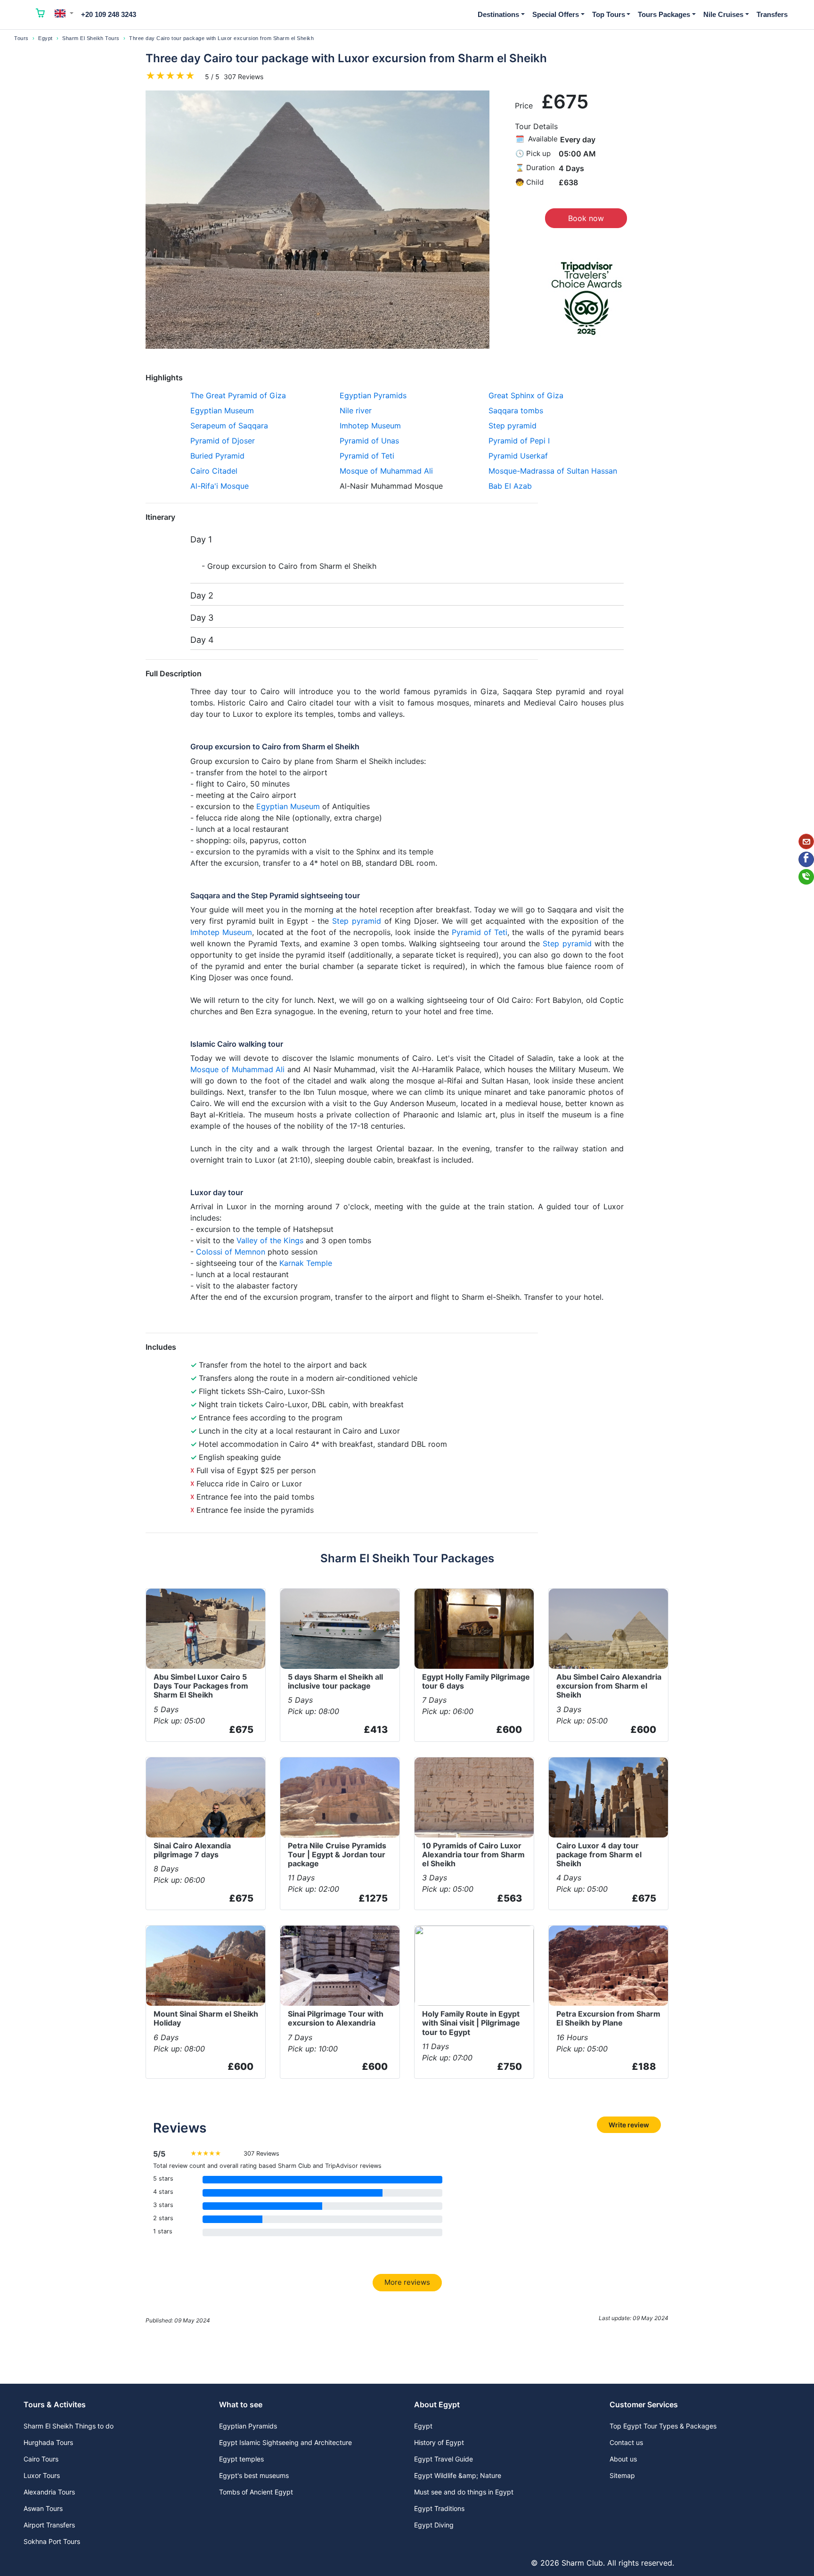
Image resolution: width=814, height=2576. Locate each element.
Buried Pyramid (217, 456)
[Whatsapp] (806, 877)
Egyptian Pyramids (373, 395)
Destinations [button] (498, 14)
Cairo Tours (41, 2459)
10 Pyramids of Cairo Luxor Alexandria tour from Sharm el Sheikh (473, 1854)
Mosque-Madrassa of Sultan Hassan (553, 471)
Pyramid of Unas (369, 441)
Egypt (45, 38)
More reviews (407, 2282)
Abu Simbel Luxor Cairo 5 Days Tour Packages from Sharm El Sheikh (201, 1686)
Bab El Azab (510, 486)
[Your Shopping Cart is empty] (41, 15)
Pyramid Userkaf (518, 456)
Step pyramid (513, 426)
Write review (629, 2125)
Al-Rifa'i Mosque (220, 486)
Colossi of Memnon (231, 1252)
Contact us (626, 2442)
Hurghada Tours (48, 2442)
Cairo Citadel (214, 471)
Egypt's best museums (254, 2475)
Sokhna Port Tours (52, 2541)
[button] (64, 13)
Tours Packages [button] (664, 14)
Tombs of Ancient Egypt (256, 2492)
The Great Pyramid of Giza (238, 395)
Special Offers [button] (556, 14)
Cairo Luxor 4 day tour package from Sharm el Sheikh (599, 1854)
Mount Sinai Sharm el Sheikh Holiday (206, 2018)
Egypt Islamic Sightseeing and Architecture (285, 2442)
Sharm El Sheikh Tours (91, 38)
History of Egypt (439, 2442)
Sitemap (622, 2475)
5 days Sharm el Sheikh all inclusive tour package (335, 1681)
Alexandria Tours (49, 2492)
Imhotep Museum (370, 426)
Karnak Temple (306, 1263)
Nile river (356, 410)
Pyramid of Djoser (223, 441)
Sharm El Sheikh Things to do (69, 2426)
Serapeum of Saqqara (229, 426)
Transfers (772, 14)
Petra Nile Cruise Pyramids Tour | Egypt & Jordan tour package (337, 1854)
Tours (21, 38)
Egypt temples (241, 2459)
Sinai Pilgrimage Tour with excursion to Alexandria (336, 2018)
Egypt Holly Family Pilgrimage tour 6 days (476, 1681)
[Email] (806, 841)
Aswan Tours (43, 2508)
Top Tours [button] (609, 14)
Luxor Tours (42, 2475)
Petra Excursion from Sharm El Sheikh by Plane (608, 2018)
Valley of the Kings (270, 1240)
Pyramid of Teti (367, 456)
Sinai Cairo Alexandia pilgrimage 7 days (192, 1850)
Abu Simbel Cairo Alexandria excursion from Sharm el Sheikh (609, 1686)
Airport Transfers (49, 2525)
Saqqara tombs (516, 410)
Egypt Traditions (439, 2508)
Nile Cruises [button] (723, 14)
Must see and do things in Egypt (464, 2492)
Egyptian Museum (222, 410)
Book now (586, 218)
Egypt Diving (434, 2525)
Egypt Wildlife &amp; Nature (458, 2475)
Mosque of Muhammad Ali (386, 471)
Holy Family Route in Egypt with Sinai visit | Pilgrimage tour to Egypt (471, 2023)
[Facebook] (806, 859)
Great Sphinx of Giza (526, 395)
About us (623, 2459)
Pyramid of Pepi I (519, 441)
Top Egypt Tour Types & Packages (663, 2426)
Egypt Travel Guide (444, 2459)
